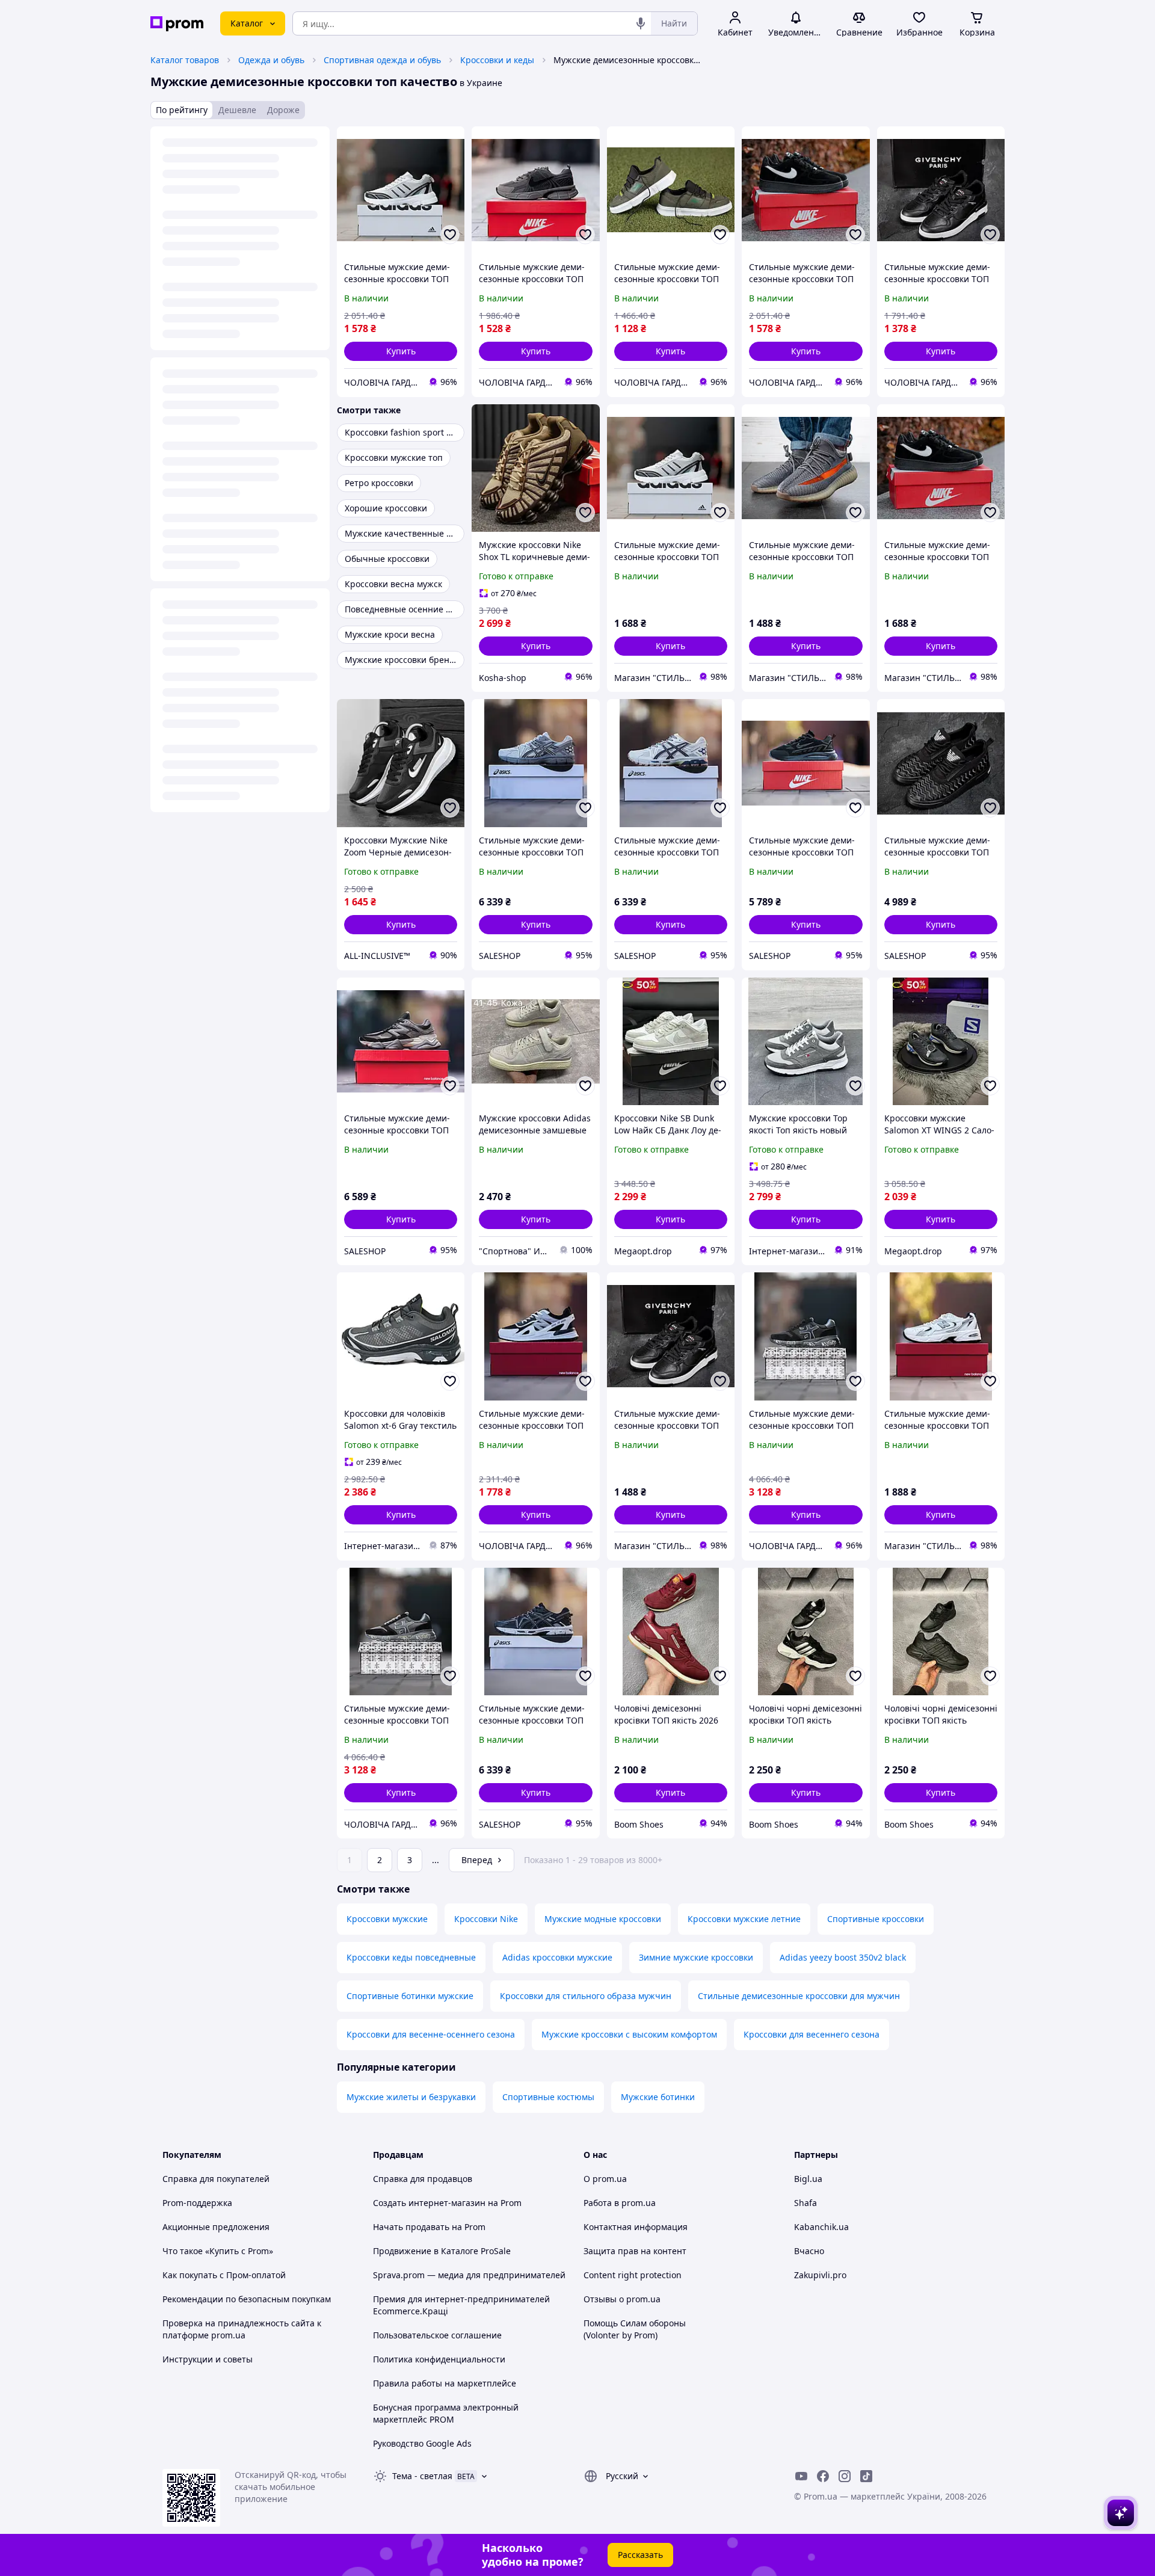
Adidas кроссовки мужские (557, 1957)
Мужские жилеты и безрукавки (411, 2097)
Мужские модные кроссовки (603, 1919)
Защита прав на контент (635, 2251)
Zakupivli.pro (820, 2275)
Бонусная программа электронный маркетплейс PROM (446, 2413)
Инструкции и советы (208, 2359)
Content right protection (633, 2275)
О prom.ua (605, 2179)
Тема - (422, 2476)
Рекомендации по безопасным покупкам (247, 2299)
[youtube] (801, 2476)
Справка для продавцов (423, 2179)
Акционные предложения (216, 2227)
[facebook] (823, 2476)
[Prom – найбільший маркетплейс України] (177, 24)
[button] (401, 351)
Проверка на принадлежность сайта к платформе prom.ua (242, 2329)
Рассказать (640, 2555)
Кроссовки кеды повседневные (411, 1957)
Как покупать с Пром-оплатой (224, 2275)
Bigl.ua (808, 2179)
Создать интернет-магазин (429, 2203)
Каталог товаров (185, 60)
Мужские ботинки (658, 2097)
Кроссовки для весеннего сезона (812, 2034)
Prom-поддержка (197, 2203)
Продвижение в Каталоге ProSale (442, 2251)
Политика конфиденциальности (439, 2359)
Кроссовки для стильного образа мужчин (586, 1996)
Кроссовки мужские (387, 1919)
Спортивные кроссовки (876, 1919)
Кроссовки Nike (486, 1919)
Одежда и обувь (271, 60)
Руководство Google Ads (422, 2443)
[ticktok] (866, 2476)
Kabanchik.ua (821, 2227)
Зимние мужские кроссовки (696, 1957)
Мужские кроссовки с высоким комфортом (629, 2034)
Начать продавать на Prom (429, 2227)
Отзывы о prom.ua (622, 2299)
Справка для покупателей (216, 2179)
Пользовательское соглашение (437, 2335)
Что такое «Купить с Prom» (218, 2251)
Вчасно (809, 2251)
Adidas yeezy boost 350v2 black (843, 1957)
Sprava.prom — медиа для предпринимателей (469, 2275)
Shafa (805, 2203)
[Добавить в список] (450, 235)
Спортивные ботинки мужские (410, 1996)
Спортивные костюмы (548, 2097)
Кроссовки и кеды (497, 60)
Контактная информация (636, 2227)
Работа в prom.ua (620, 2203)
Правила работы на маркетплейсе (445, 2383)
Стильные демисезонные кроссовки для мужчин (799, 1996)
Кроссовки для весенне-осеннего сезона (431, 2034)
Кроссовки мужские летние (744, 1919)
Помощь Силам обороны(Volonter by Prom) (635, 2329)
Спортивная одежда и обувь (382, 60)
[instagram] (845, 2476)
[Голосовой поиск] (641, 23)
